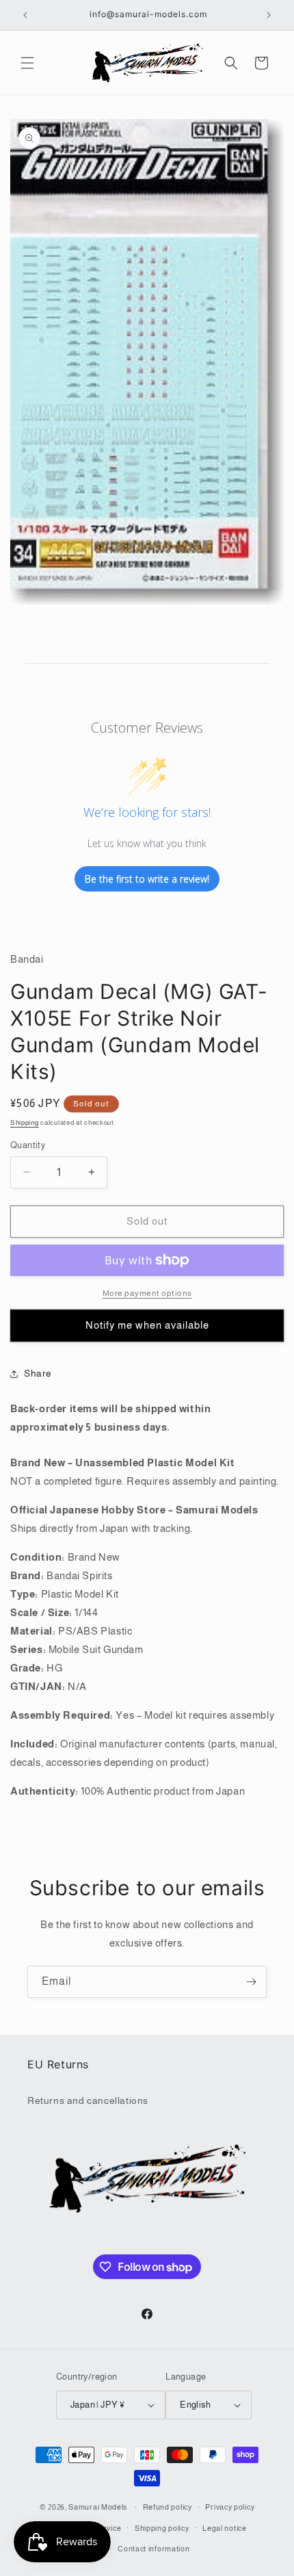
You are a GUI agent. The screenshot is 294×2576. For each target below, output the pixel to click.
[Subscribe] (251, 1982)
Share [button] (38, 1373)
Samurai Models (98, 2507)
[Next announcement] (269, 15)
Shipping (25, 1122)
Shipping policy (162, 2528)
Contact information (153, 2549)
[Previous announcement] (25, 15)
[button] (27, 63)
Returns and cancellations (88, 2100)
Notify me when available (147, 1325)
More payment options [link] (147, 1293)
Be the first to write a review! (147, 879)
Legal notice (224, 2528)
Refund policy (168, 2507)
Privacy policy (230, 2507)
